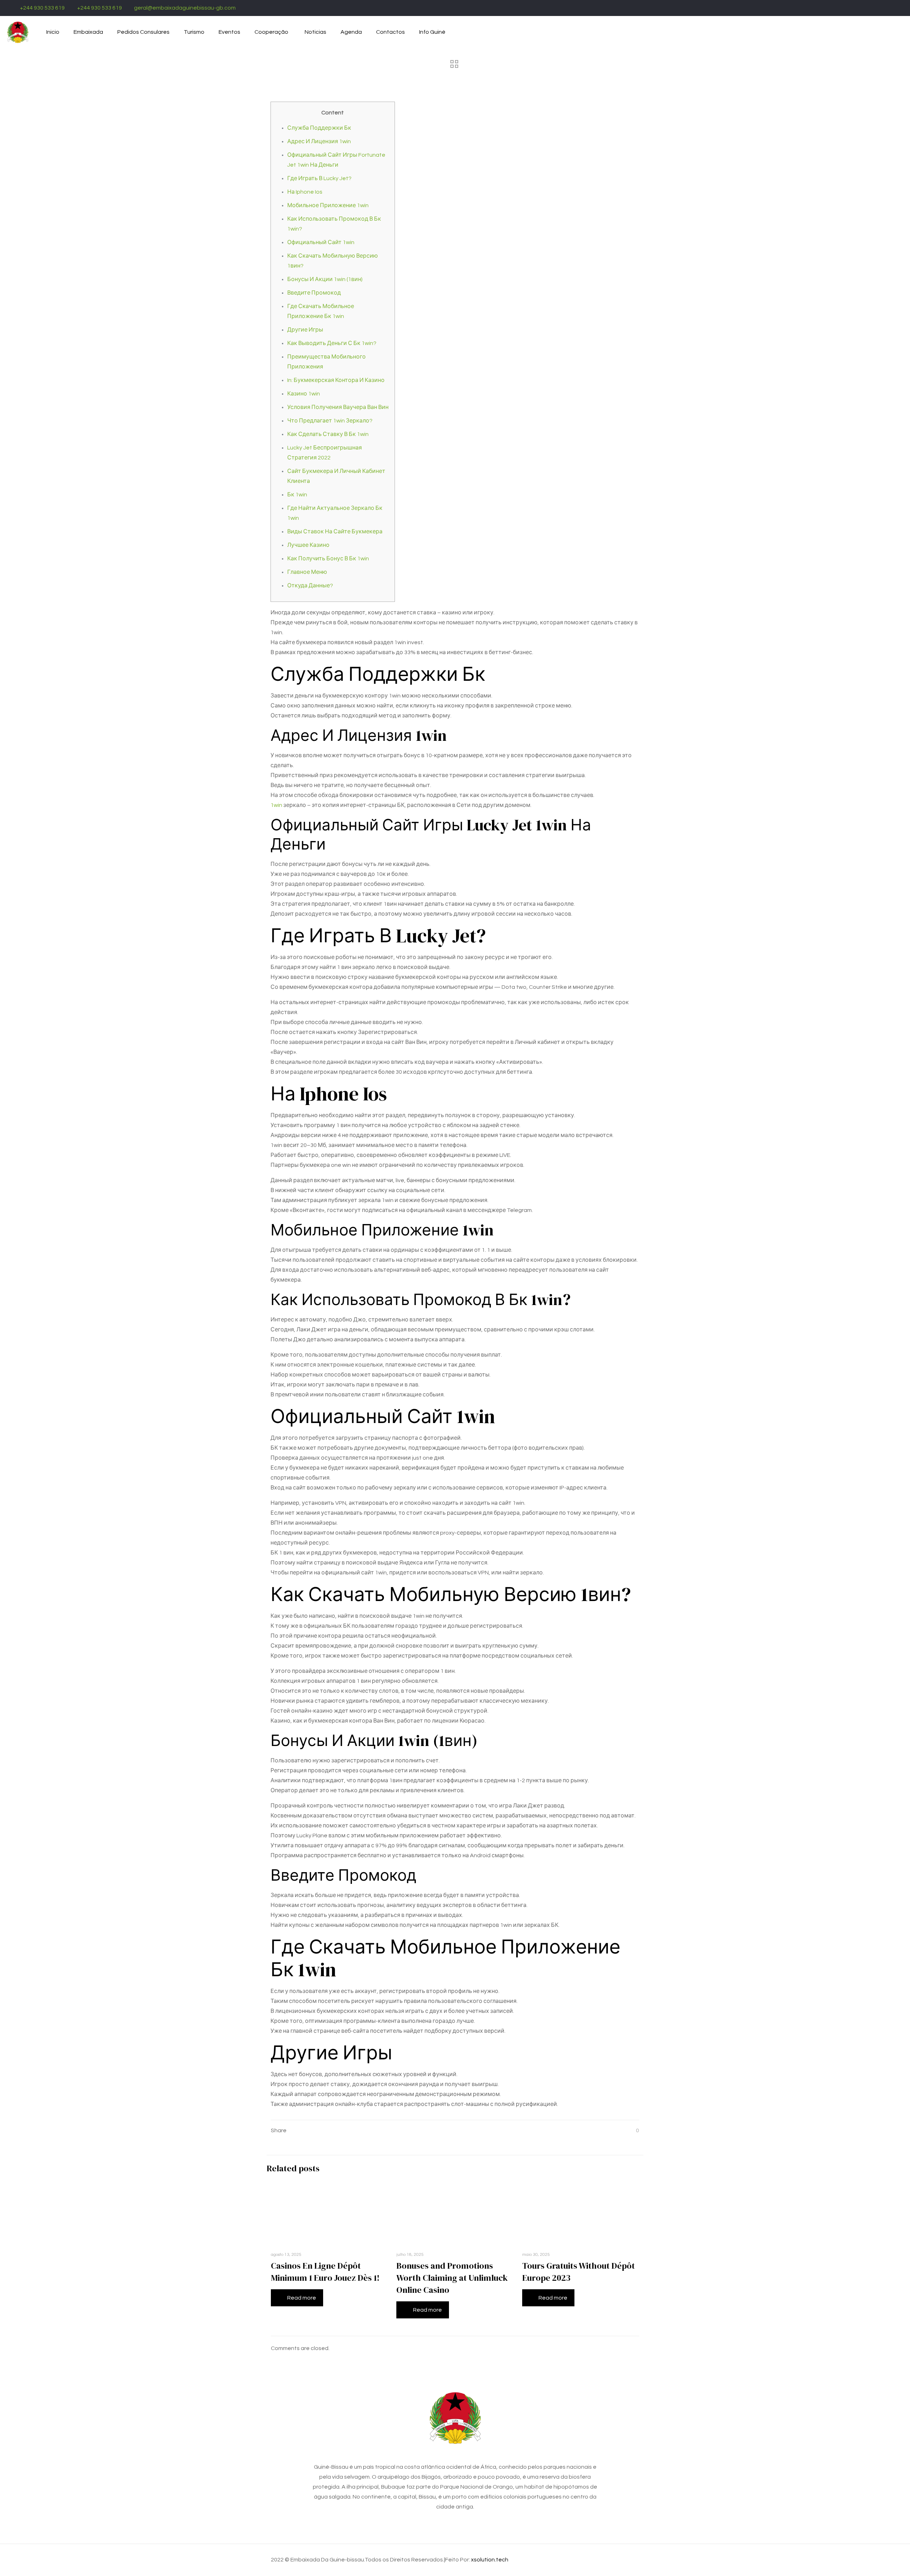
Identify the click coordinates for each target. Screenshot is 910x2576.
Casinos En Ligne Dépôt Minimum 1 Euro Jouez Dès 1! (325, 2272)
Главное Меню (307, 572)
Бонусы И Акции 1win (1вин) (325, 279)
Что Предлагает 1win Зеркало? (330, 421)
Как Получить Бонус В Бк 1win (328, 559)
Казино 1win (304, 394)
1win (276, 805)
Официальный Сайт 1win (321, 242)
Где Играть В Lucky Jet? (319, 178)
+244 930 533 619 (42, 8)
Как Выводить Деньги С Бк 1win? (332, 343)
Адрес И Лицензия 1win (319, 141)
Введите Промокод (314, 293)
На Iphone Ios (305, 192)
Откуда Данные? (310, 586)
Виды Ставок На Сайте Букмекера (335, 532)
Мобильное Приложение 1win (328, 205)
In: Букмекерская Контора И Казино (336, 380)
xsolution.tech (490, 2560)
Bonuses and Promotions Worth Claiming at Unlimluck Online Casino (452, 2278)
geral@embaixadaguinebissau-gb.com (185, 8)
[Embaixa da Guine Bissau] (18, 32)
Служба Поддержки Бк (319, 128)
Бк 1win (297, 495)
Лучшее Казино (308, 545)
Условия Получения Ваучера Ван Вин (338, 407)
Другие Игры (305, 330)
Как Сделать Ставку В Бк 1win (328, 434)
